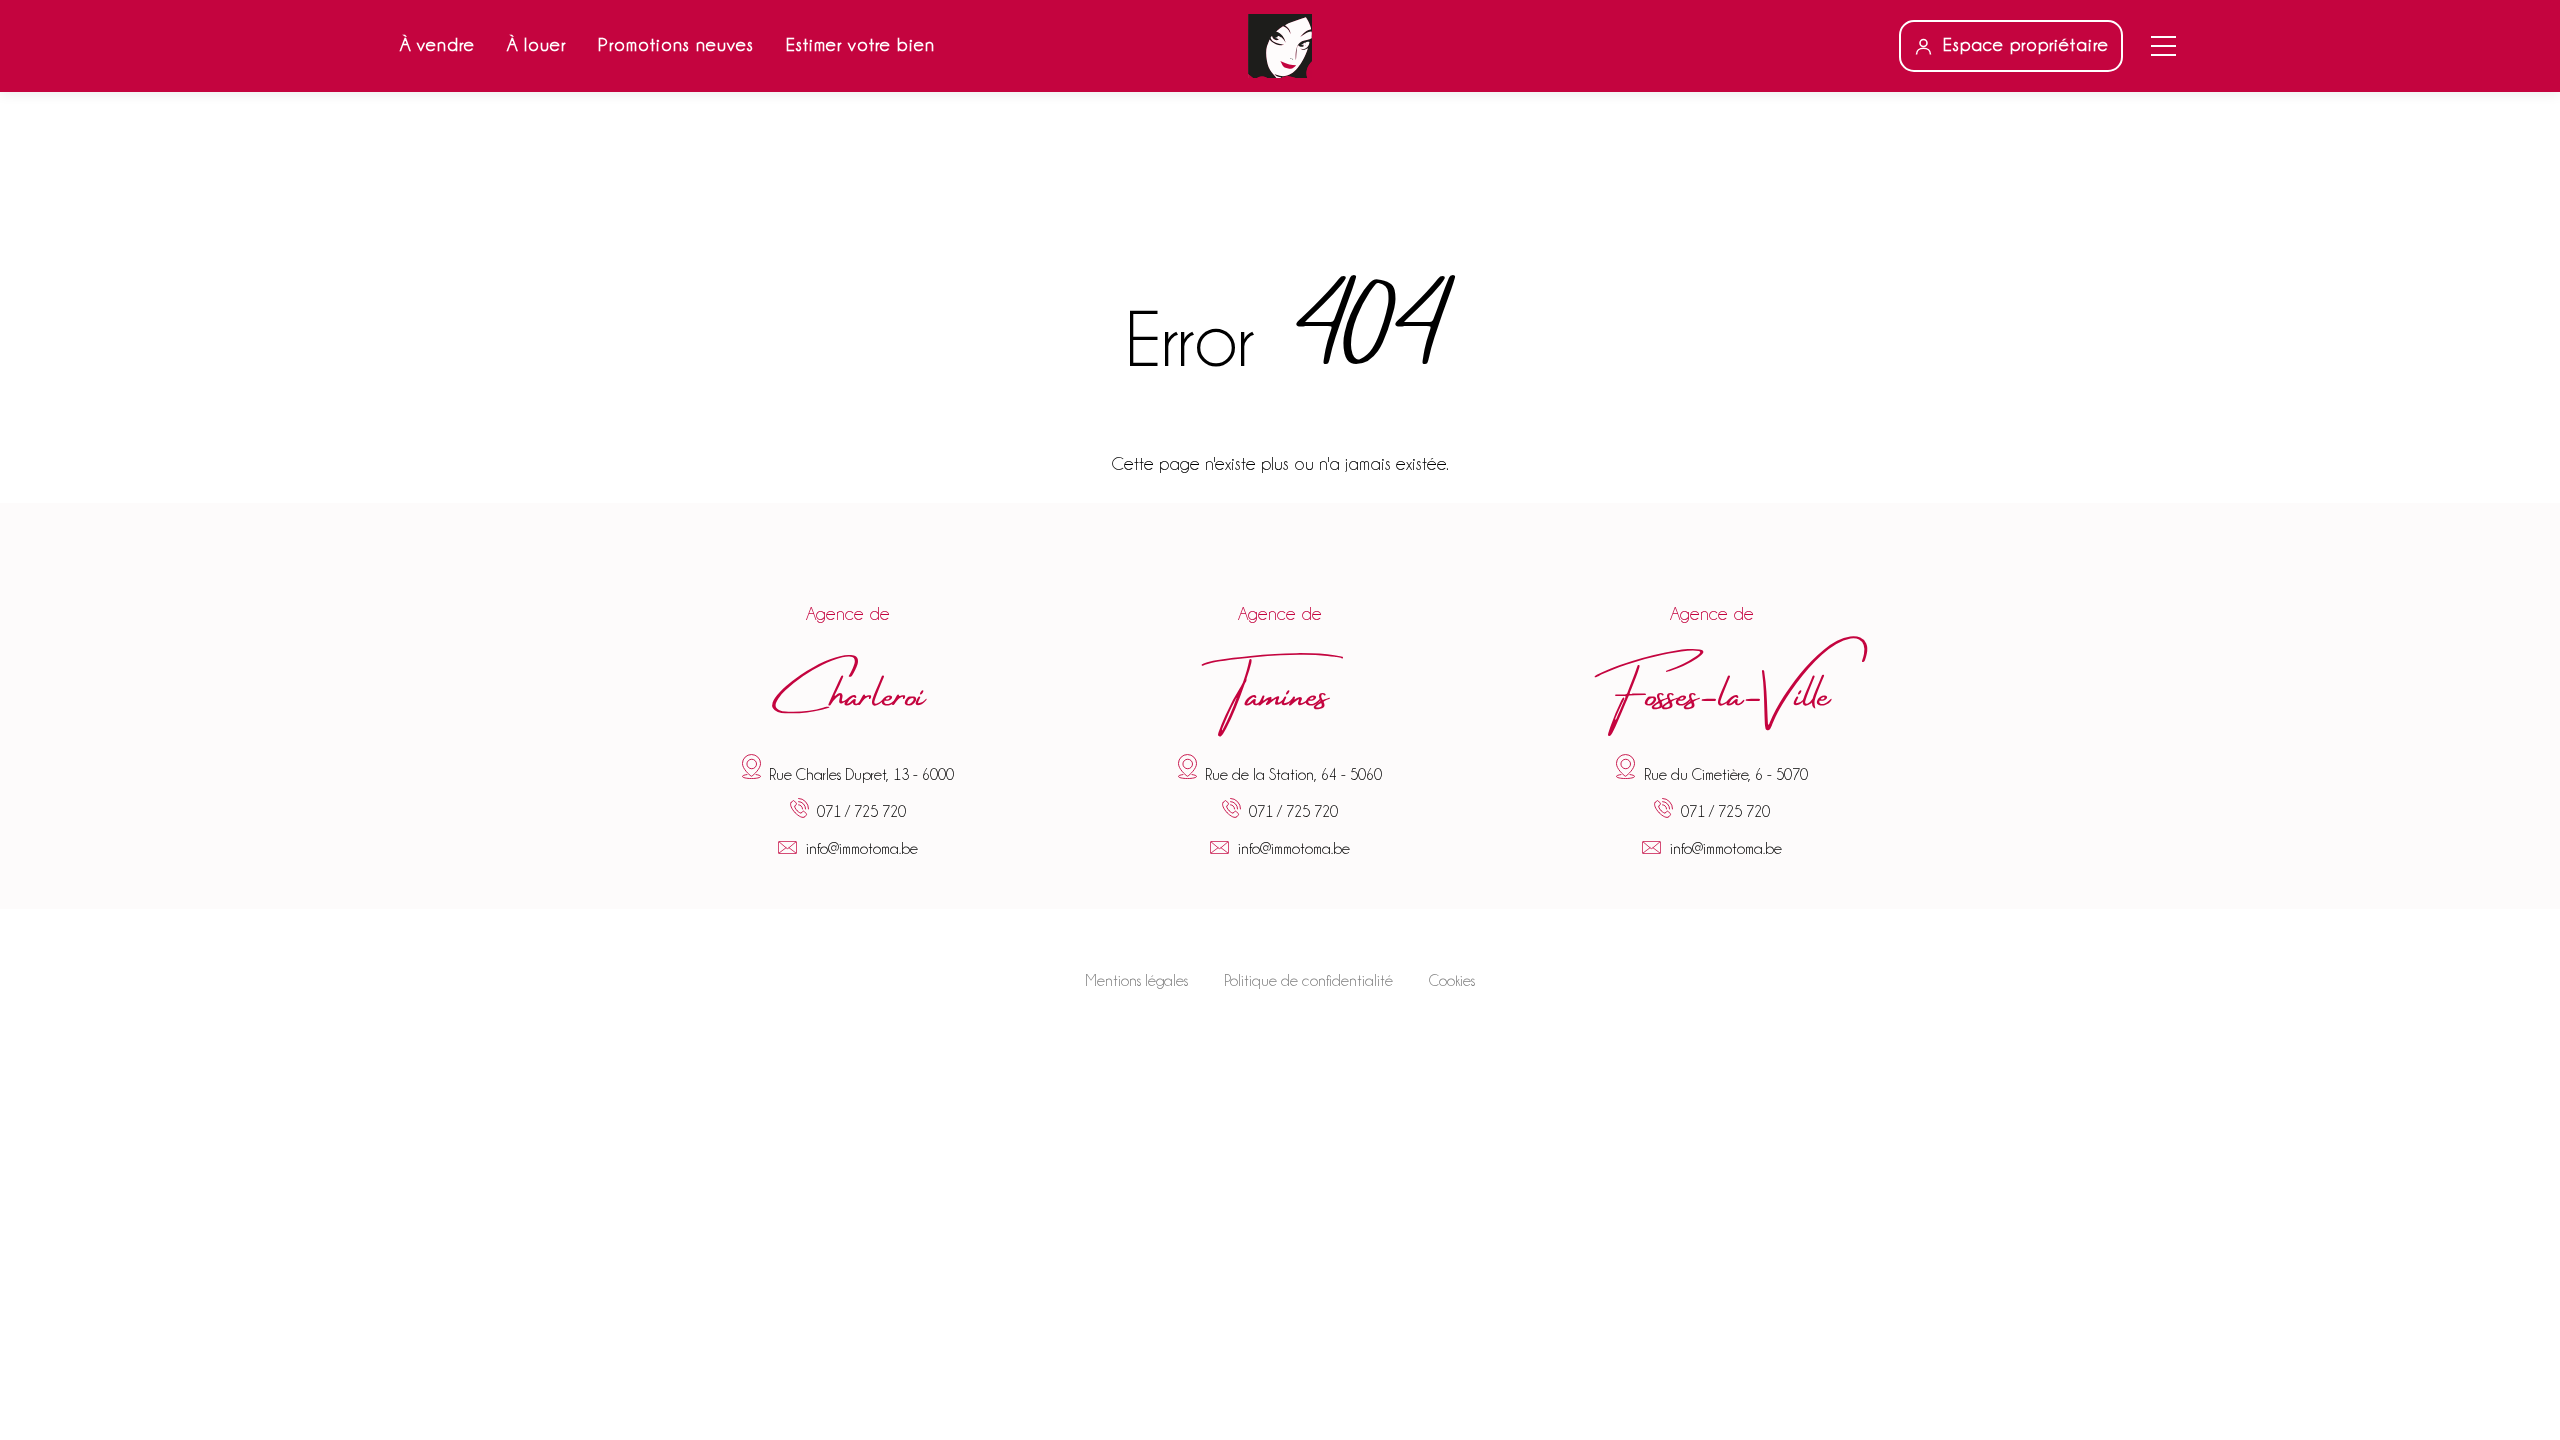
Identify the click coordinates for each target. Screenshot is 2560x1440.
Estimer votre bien (860, 45)
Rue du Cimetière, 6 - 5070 (1726, 774)
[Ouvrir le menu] (2163, 46)
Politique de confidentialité (1308, 981)
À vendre (437, 45)
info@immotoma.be (862, 849)
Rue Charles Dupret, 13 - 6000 (861, 774)
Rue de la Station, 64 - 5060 (1293, 774)
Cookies (1452, 981)
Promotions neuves (676, 45)
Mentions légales (1136, 981)
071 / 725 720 (861, 813)
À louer (536, 45)
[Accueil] (1280, 46)
